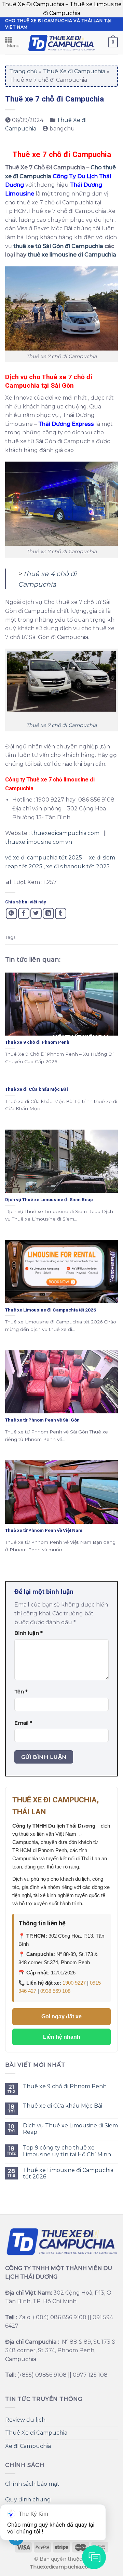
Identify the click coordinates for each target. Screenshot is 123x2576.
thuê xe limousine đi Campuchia (73, 255)
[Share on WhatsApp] (11, 913)
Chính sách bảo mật (32, 2484)
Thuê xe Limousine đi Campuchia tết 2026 (68, 2173)
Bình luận (29, 1633)
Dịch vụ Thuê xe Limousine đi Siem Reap (70, 2129)
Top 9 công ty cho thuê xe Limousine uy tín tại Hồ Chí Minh (67, 2151)
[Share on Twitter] (36, 913)
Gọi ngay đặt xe (61, 2017)
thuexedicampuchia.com (66, 833)
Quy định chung (28, 2500)
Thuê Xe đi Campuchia (74, 71)
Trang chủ (23, 71)
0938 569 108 (55, 1991)
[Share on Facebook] (24, 913)
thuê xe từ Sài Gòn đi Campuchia (58, 246)
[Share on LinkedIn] (48, 913)
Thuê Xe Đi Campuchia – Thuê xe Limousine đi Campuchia (61, 9)
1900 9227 (74, 1983)
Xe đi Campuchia (28, 2446)
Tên (21, 1692)
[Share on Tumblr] (61, 913)
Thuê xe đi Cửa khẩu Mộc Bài (63, 2106)
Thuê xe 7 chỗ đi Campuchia (61, 725)
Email (23, 1723)
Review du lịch (25, 2420)
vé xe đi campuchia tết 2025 (44, 858)
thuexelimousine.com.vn (39, 842)
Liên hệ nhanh (62, 2037)
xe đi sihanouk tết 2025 (77, 866)
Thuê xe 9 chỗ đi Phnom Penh (65, 2086)
